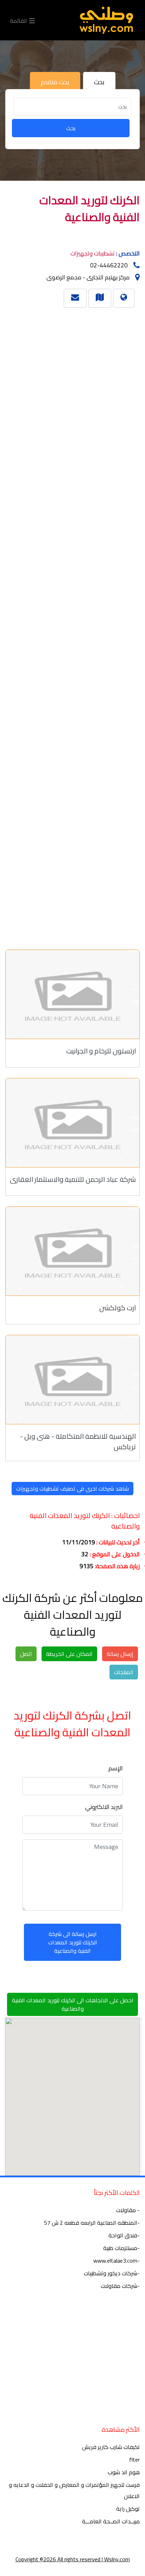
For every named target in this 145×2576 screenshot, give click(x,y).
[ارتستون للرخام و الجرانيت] (72, 994)
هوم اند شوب (124, 2472)
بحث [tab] (99, 82)
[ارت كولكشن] (72, 1251)
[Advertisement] (75, 625)
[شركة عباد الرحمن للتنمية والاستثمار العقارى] (72, 1123)
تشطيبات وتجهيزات (93, 253)
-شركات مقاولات (120, 2286)
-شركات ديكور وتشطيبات (112, 2273)
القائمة (20, 20)
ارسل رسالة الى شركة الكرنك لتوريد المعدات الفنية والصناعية (73, 1942)
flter (134, 2459)
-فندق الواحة (124, 2235)
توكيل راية (128, 2509)
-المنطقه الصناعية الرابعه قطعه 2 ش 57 (92, 2223)
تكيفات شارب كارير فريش (111, 2447)
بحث (71, 128)
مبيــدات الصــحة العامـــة (111, 2521)
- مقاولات (128, 2210)
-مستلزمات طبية (121, 2248)
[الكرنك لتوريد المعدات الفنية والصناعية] (100, 297)
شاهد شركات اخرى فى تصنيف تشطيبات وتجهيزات (72, 1489)
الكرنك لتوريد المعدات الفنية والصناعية (90, 208)
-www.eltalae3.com (116, 2261)
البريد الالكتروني (104, 1807)
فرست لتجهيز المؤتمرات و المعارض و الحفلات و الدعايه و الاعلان (74, 2490)
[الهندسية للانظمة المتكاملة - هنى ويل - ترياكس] (72, 1380)
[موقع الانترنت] (124, 297)
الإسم (116, 1768)
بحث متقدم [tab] (55, 82)
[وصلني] (106, 20)
